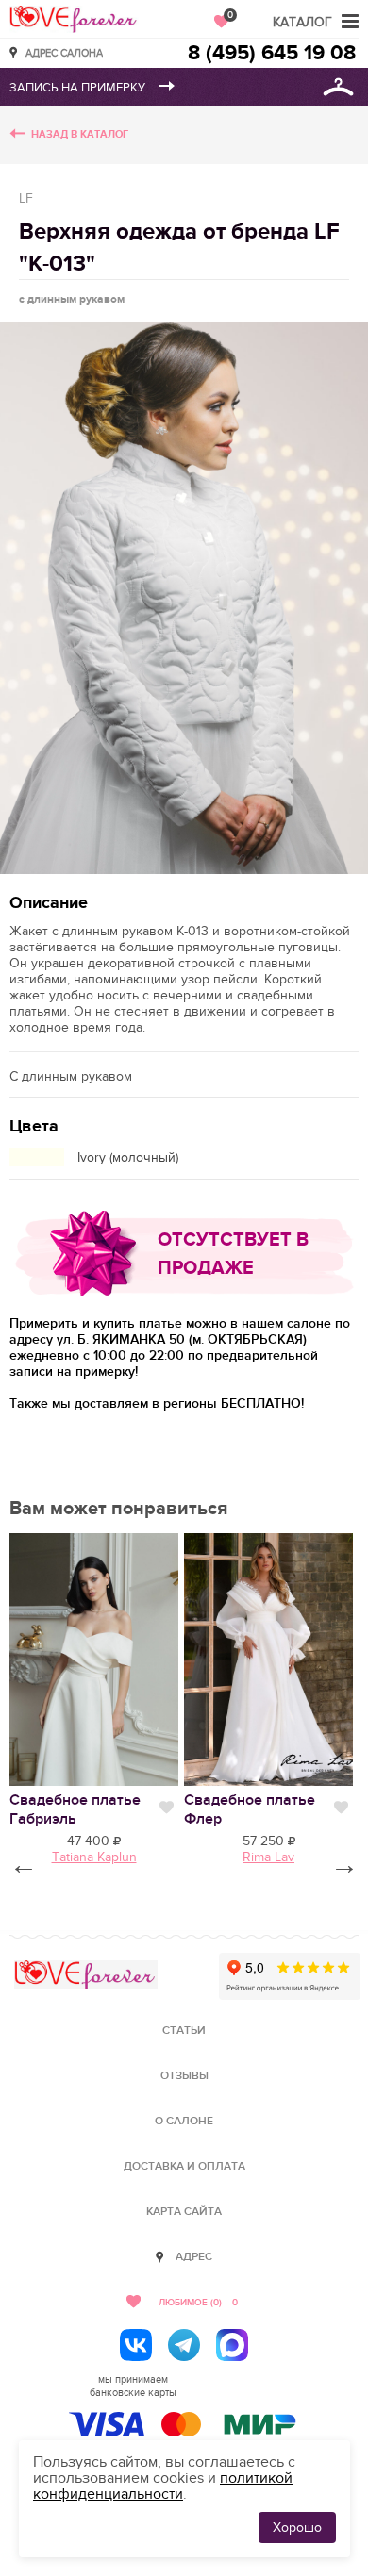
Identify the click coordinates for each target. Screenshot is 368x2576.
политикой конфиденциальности (163, 2486)
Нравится (167, 1808)
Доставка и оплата (184, 2166)
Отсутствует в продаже (233, 1254)
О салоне (184, 2121)
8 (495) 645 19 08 (272, 53)
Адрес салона (64, 52)
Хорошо (297, 2527)
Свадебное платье (75, 1809)
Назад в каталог (80, 134)
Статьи (184, 2031)
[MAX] (232, 2345)
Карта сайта (184, 2212)
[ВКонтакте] (136, 2345)
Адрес (194, 2257)
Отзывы (184, 2076)
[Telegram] (184, 2345)
